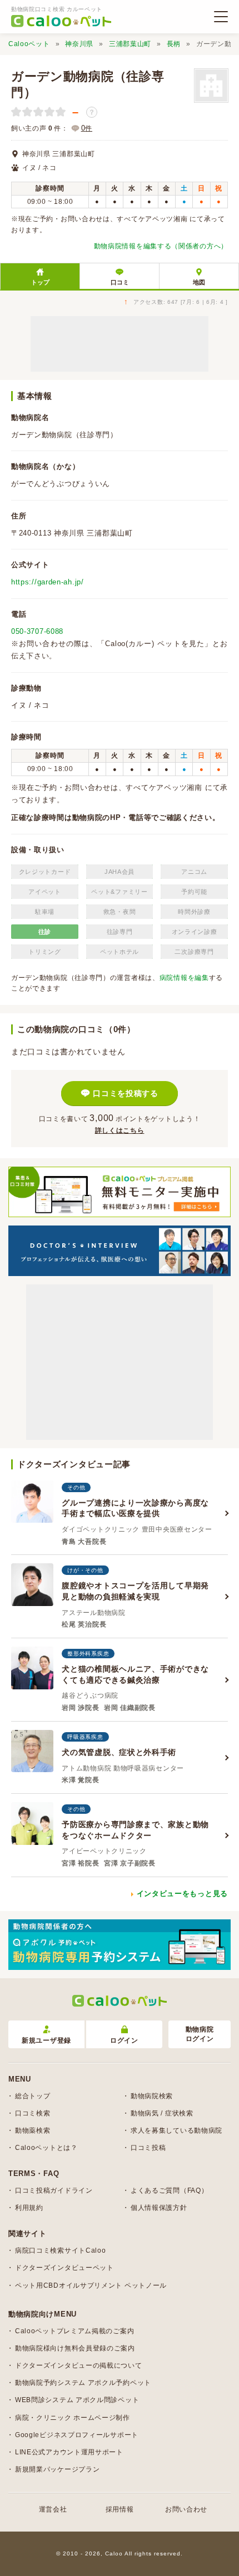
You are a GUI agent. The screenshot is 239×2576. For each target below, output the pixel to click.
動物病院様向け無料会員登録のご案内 (75, 2348)
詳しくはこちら (120, 1131)
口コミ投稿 (148, 2148)
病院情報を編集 (184, 978)
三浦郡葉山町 (130, 44)
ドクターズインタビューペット (64, 2268)
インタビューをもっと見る (182, 1894)
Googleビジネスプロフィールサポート (77, 2435)
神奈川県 (79, 44)
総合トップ (33, 2096)
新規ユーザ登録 (46, 2040)
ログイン (124, 2040)
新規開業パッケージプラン (57, 2469)
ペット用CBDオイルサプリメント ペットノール (91, 2285)
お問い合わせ (186, 2509)
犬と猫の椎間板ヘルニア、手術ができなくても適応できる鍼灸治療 (135, 1674)
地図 (199, 282)
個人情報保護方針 (159, 2208)
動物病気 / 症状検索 (162, 2113)
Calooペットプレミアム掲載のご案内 (74, 2331)
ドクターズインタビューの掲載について (79, 2365)
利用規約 (29, 2208)
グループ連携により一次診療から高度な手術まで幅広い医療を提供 (135, 1508)
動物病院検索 (152, 2096)
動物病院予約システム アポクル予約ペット (83, 2383)
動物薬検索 (33, 2130)
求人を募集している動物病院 (176, 2130)
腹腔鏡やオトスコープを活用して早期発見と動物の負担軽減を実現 (135, 1591)
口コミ (120, 282)
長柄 (174, 44)
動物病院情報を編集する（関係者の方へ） (161, 246)
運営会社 (53, 2509)
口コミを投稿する (126, 1093)
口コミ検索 (33, 2113)
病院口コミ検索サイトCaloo (61, 2250)
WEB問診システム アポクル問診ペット (77, 2400)
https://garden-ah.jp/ (48, 582)
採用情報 (120, 2509)
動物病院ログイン (200, 2034)
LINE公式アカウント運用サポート (69, 2452)
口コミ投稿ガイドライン (54, 2190)
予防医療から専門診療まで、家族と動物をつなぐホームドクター (135, 1830)
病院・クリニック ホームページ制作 (73, 2418)
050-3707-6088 (37, 631)
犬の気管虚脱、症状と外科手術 (119, 1752)
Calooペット (29, 44)
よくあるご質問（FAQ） (169, 2190)
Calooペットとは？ (46, 2148)
